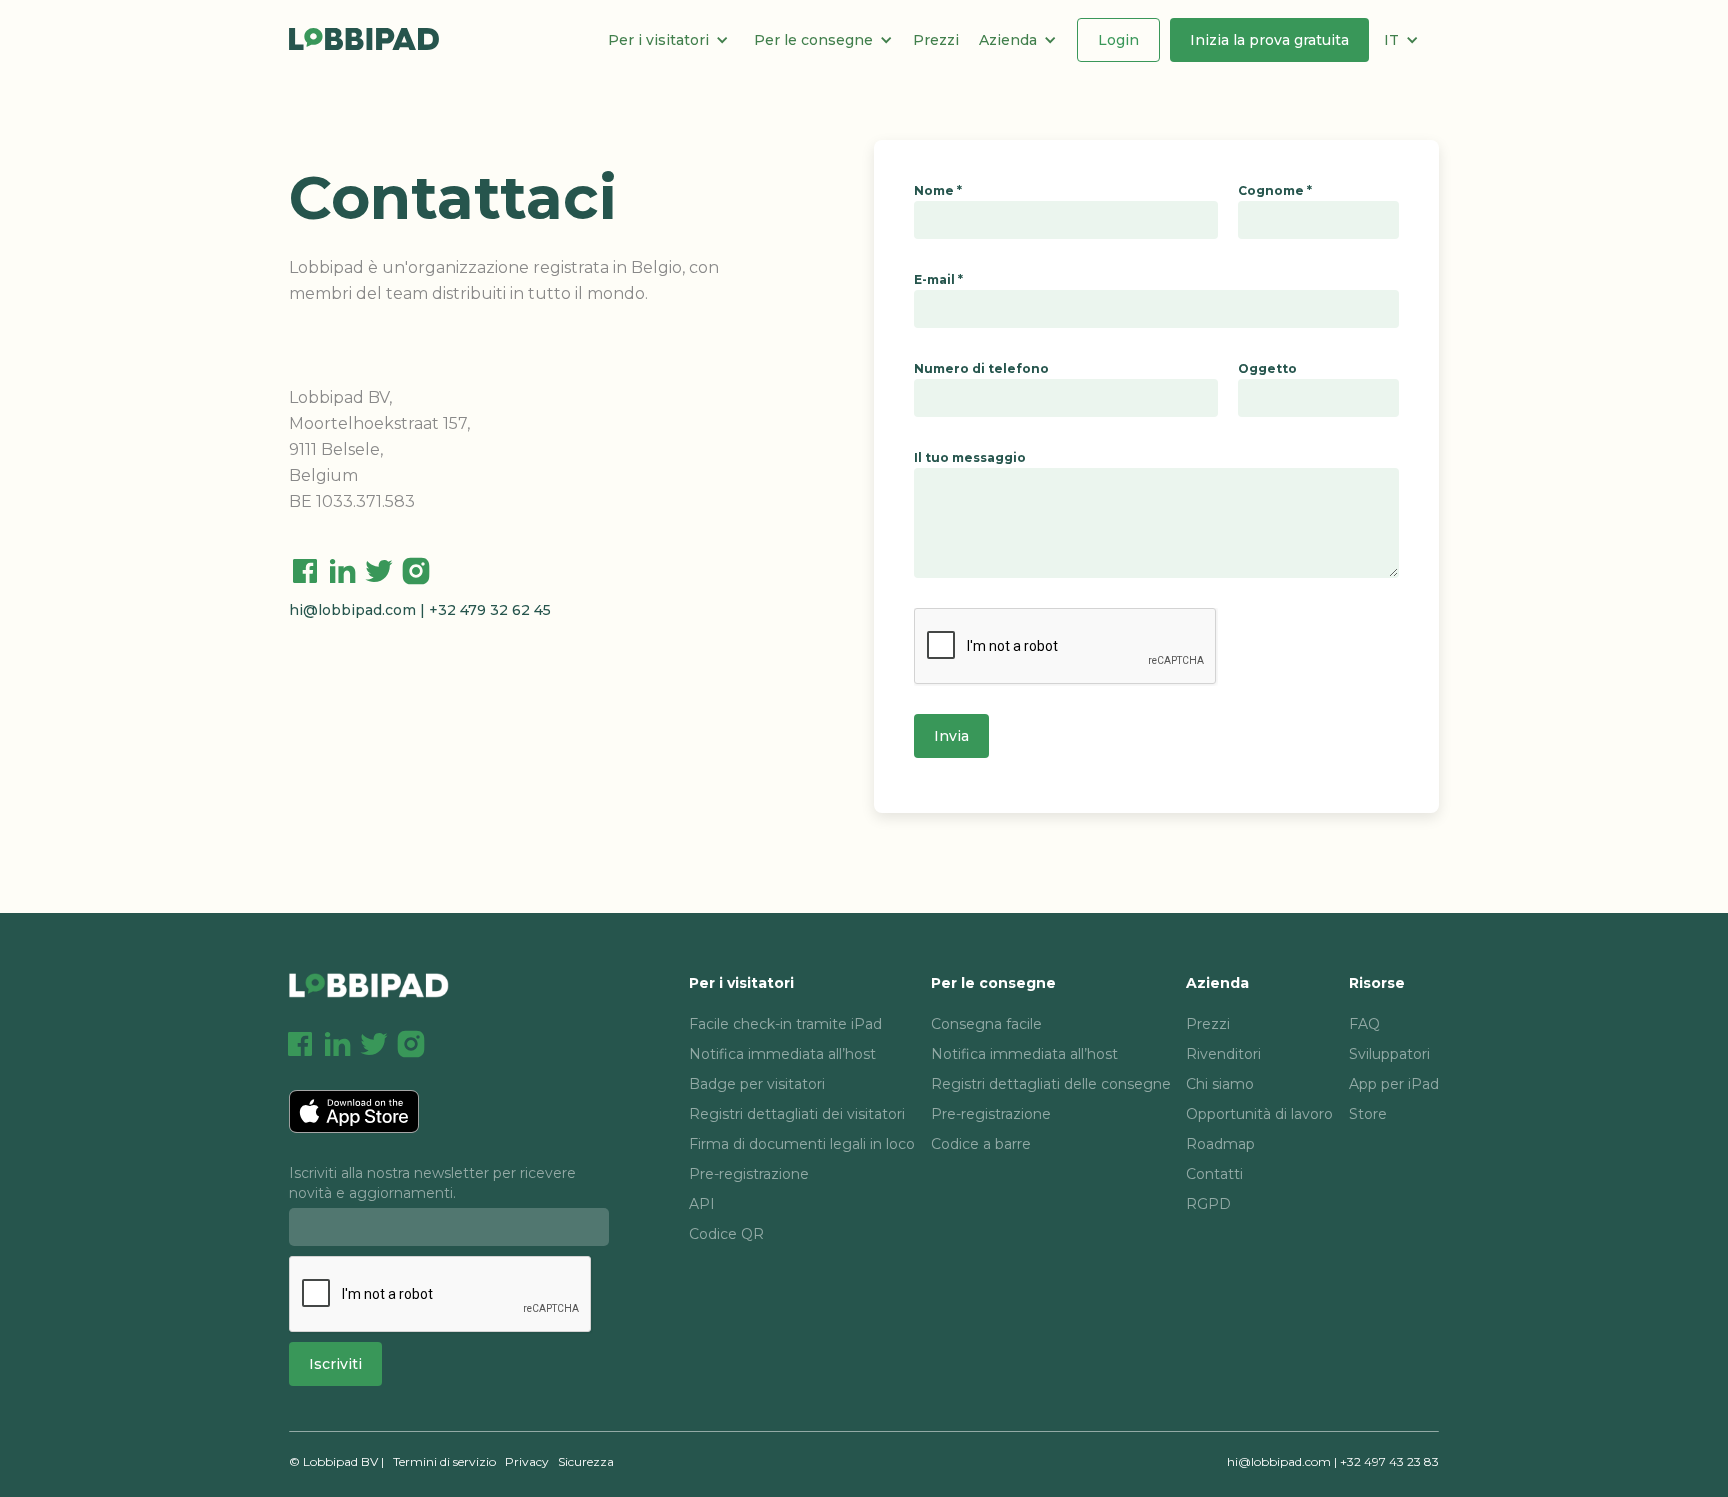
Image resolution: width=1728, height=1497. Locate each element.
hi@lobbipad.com (352, 610)
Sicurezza (586, 1461)
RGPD (1208, 1204)
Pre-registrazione (749, 1174)
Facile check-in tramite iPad (785, 1024)
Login (1118, 40)
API (702, 1204)
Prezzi (936, 40)
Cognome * (1275, 190)
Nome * (938, 190)
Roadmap (1220, 1144)
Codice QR (726, 1234)
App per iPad (1394, 1084)
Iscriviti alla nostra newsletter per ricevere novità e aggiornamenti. (432, 1183)
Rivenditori (1223, 1054)
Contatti (1214, 1174)
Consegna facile (986, 1024)
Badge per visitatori (757, 1084)
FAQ (1364, 1024)
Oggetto (1267, 368)
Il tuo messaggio (970, 457)
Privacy (527, 1461)
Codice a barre (981, 1144)
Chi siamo (1220, 1084)
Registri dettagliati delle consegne (1051, 1084)
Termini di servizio (444, 1461)
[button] (676, 40)
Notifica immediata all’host (782, 1054)
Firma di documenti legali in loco (802, 1144)
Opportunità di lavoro (1259, 1114)
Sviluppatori (1389, 1054)
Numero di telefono (981, 368)
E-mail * (938, 279)
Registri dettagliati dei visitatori (797, 1114)
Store (1368, 1114)
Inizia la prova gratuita (1269, 40)
